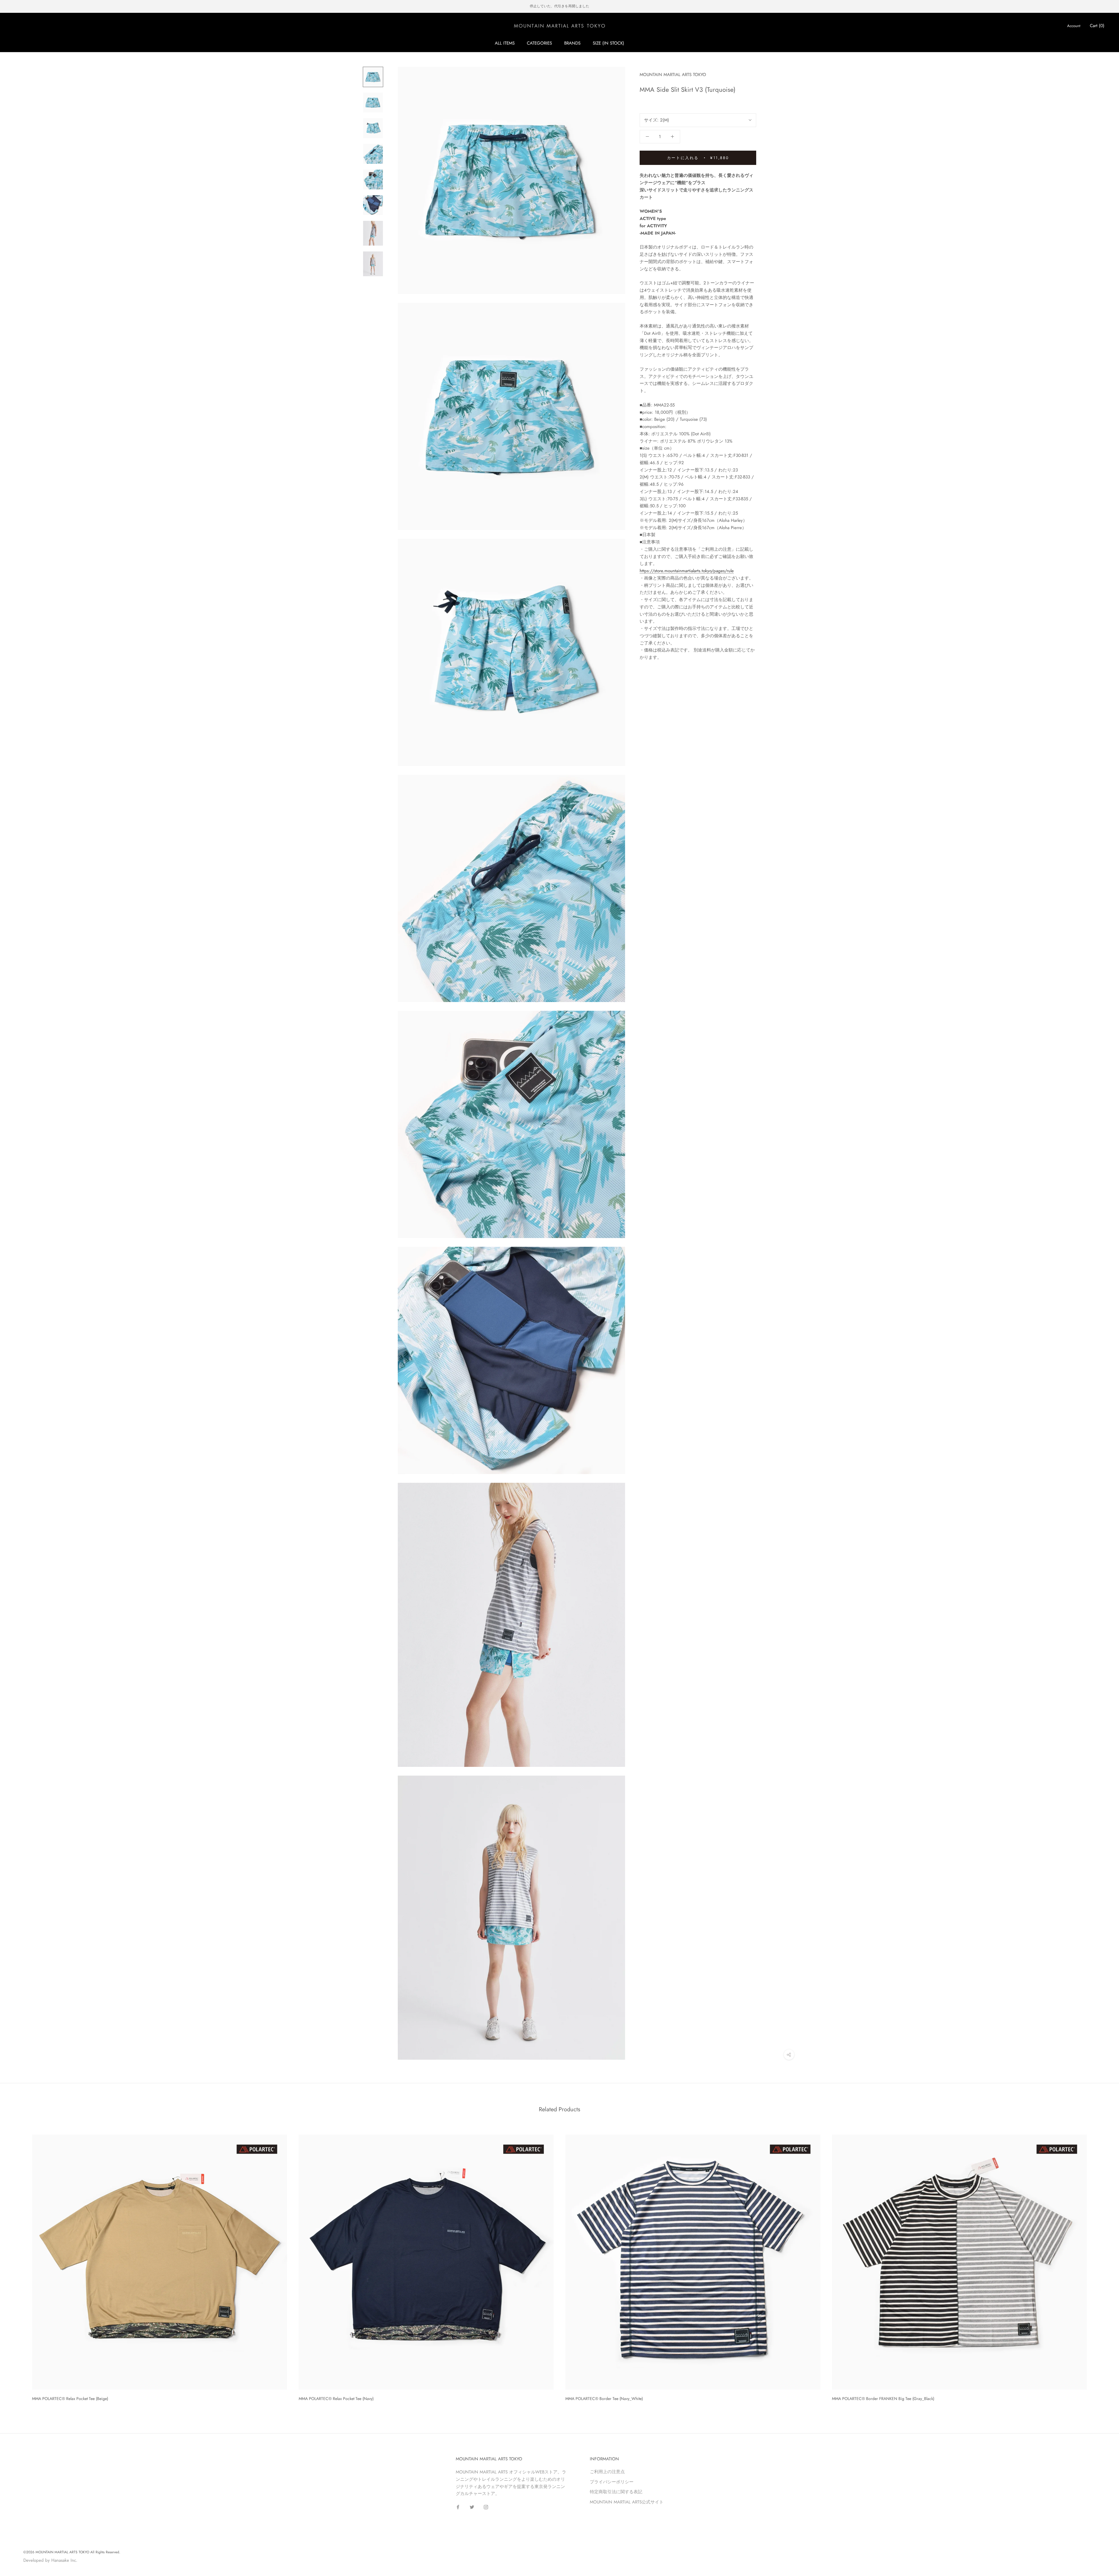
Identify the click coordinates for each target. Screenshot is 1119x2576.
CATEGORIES (539, 43)
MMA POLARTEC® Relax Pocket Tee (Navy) (336, 2399)
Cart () (1097, 26)
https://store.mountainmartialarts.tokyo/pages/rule (687, 571)
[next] (1101, 2266)
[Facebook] (458, 2507)
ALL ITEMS (505, 43)
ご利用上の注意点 (607, 2472)
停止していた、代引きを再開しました (559, 6)
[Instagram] (486, 2507)
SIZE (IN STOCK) (608, 43)
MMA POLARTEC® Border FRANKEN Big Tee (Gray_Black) (883, 2399)
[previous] (18, 2266)
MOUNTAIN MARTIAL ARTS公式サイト (627, 2502)
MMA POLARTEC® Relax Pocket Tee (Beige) (70, 2399)
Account (1074, 26)
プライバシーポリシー (612, 2482)
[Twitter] (472, 2507)
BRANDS (572, 43)
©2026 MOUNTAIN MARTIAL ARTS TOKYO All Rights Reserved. (72, 2552)
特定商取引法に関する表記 (616, 2492)
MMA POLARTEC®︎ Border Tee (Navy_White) (604, 2399)
